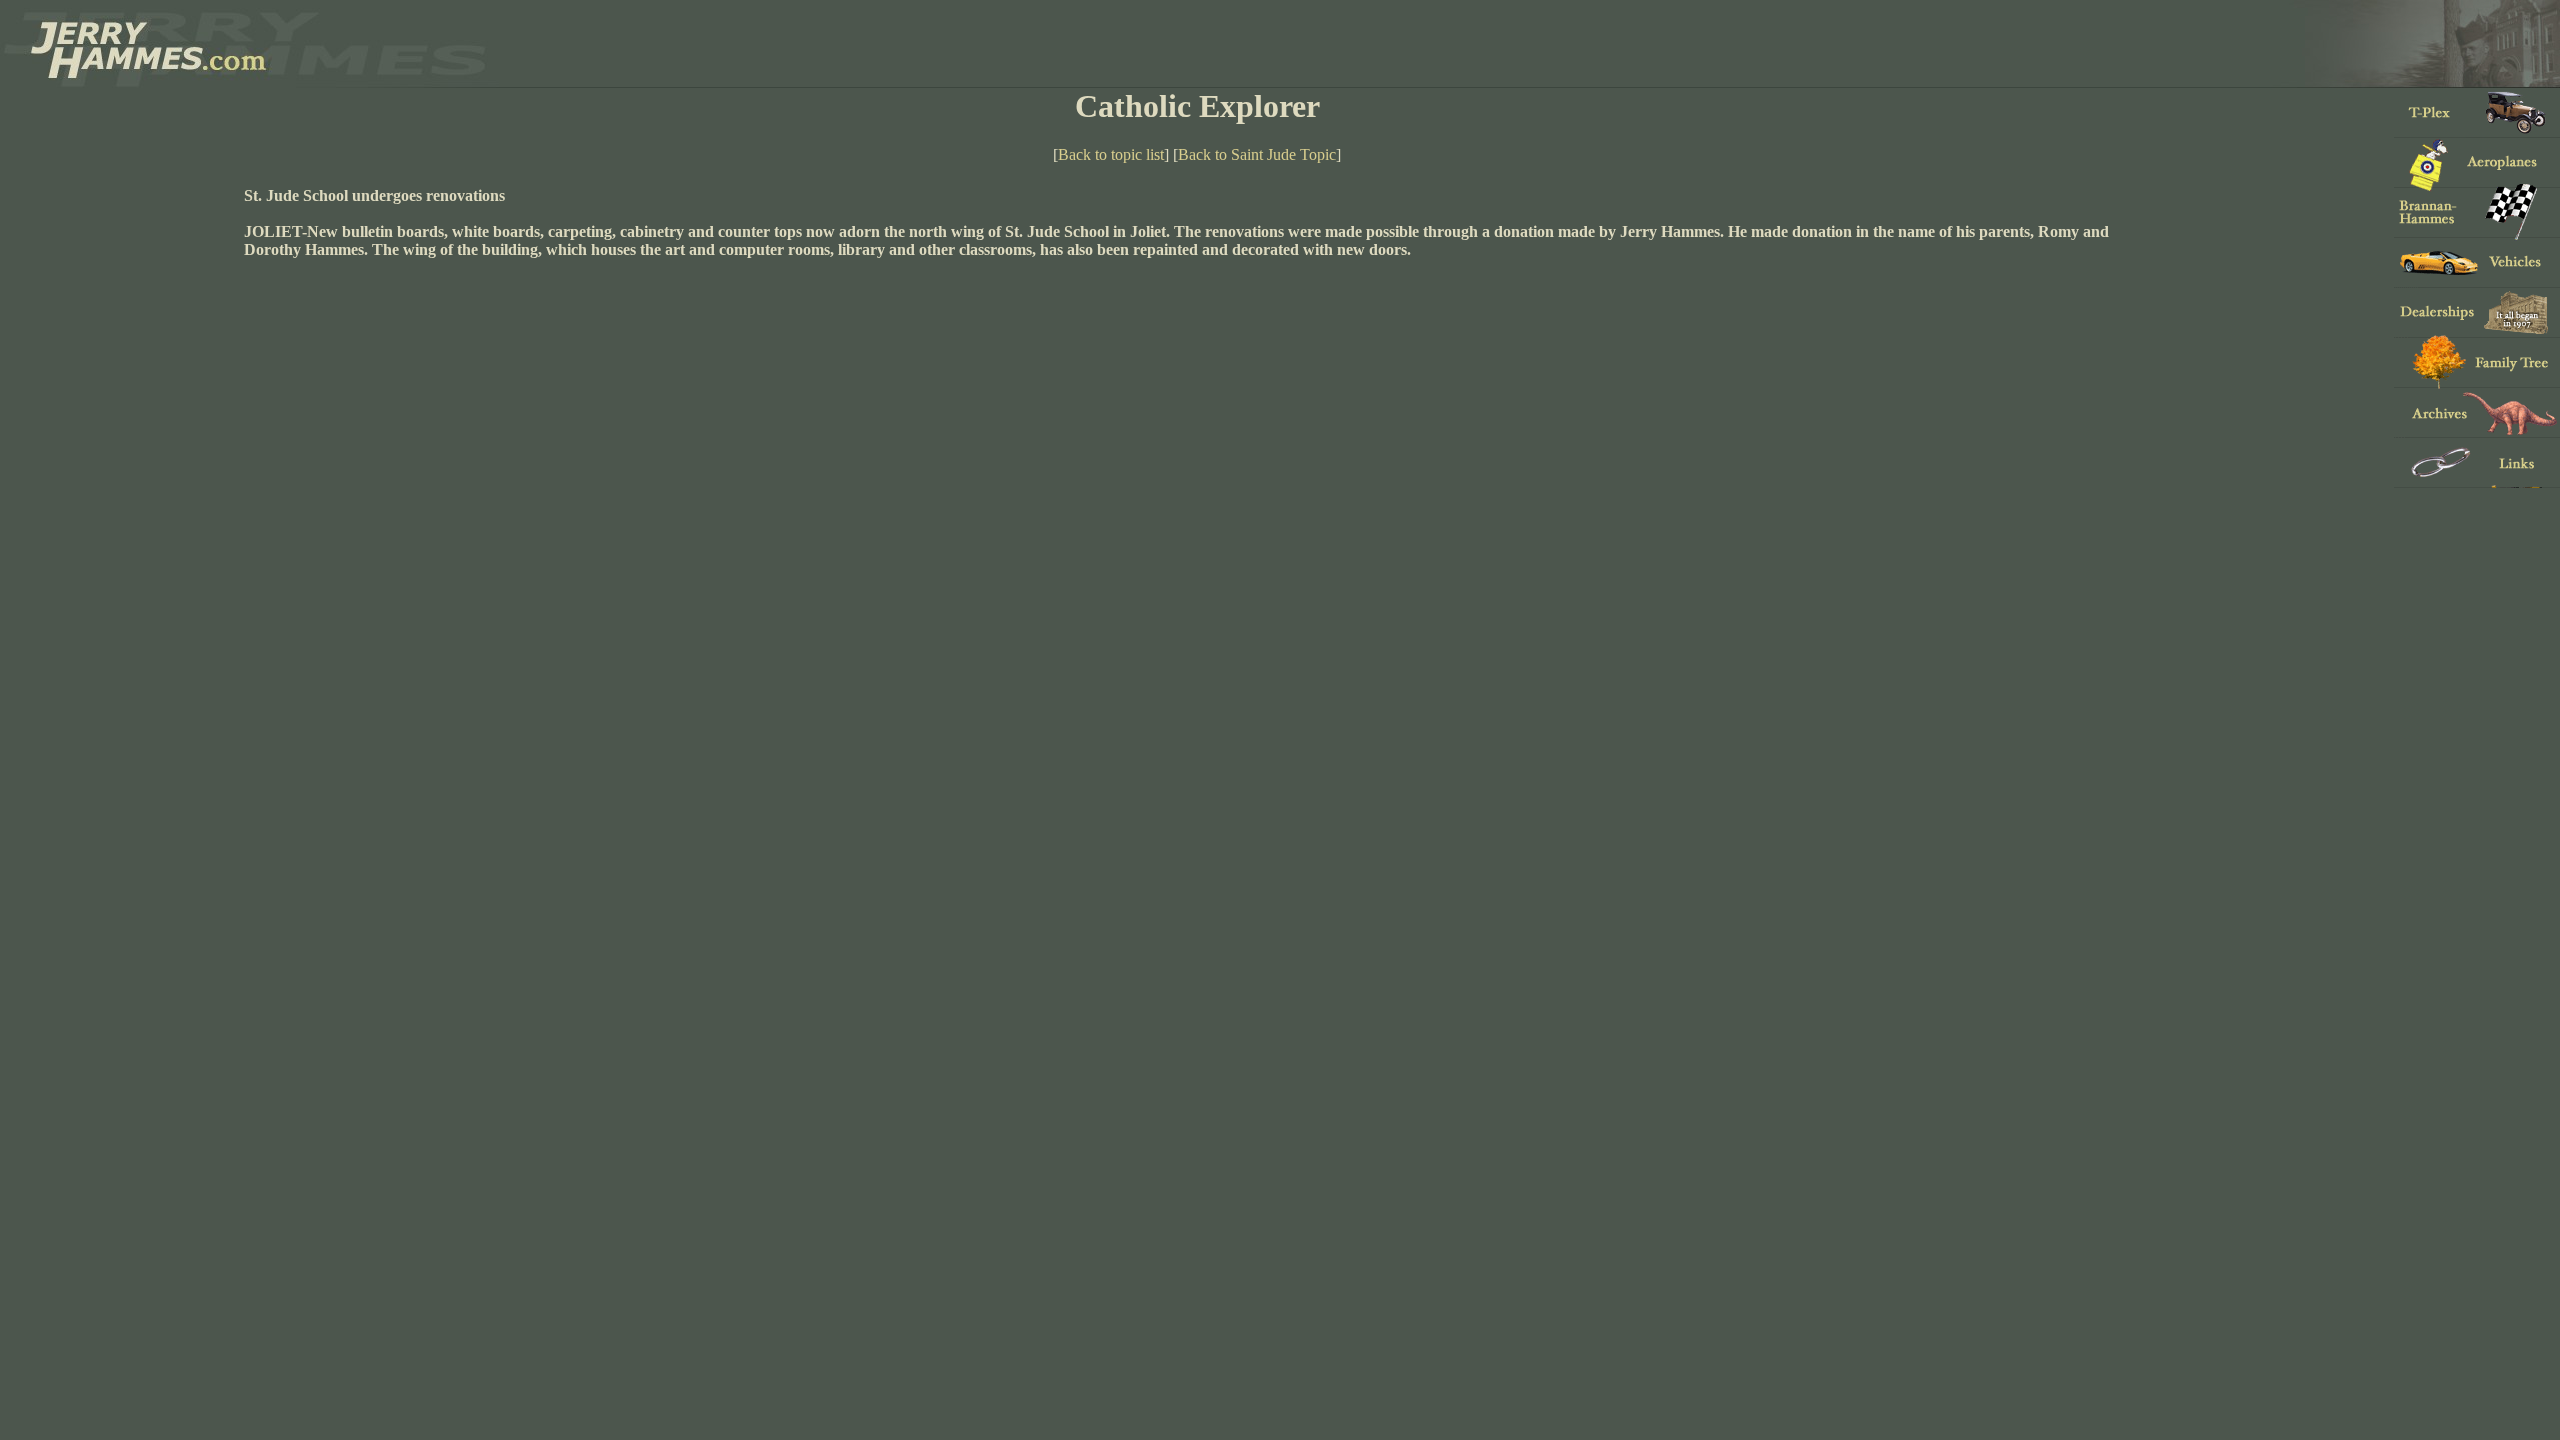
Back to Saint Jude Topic (1257, 154)
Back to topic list (1111, 154)
